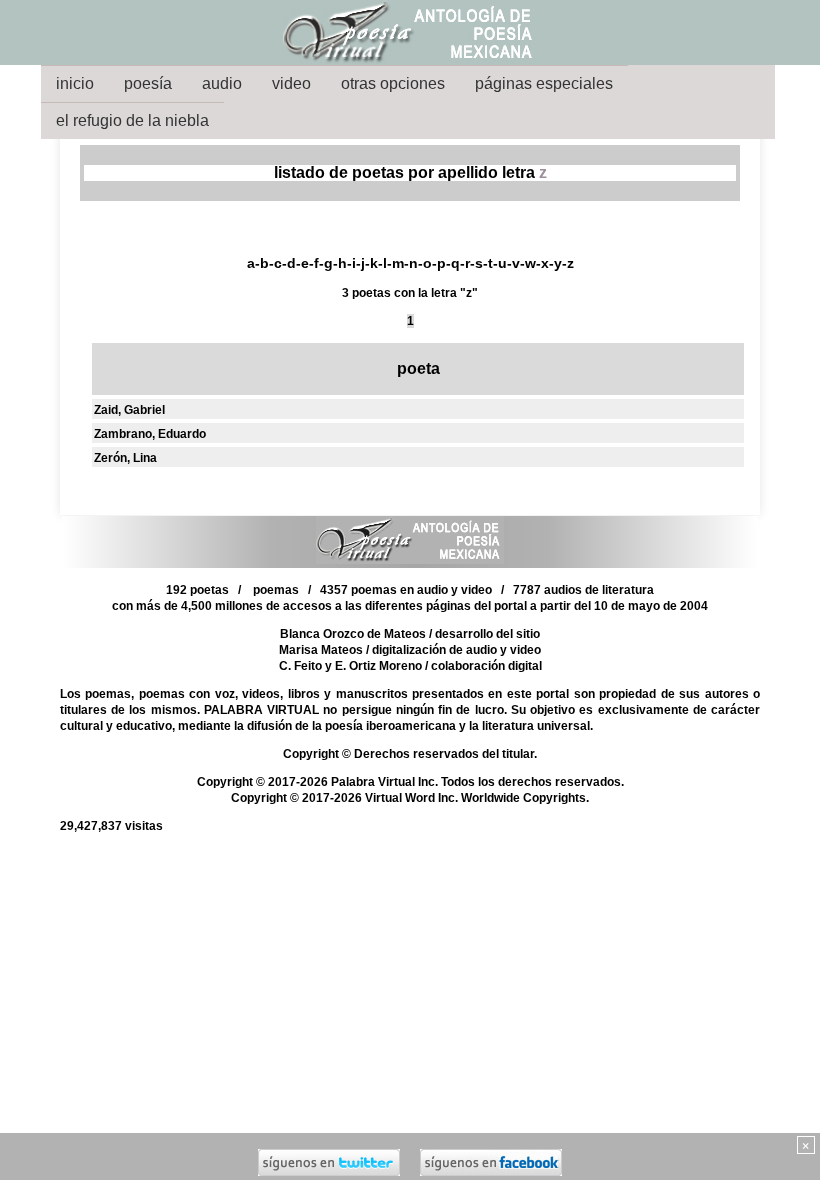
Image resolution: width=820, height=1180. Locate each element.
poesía (148, 83)
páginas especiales (544, 83)
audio (222, 83)
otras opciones (393, 83)
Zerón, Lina (125, 458)
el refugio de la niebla (132, 120)
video (291, 83)
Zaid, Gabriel (129, 410)
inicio (75, 83)
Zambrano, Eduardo (150, 434)
